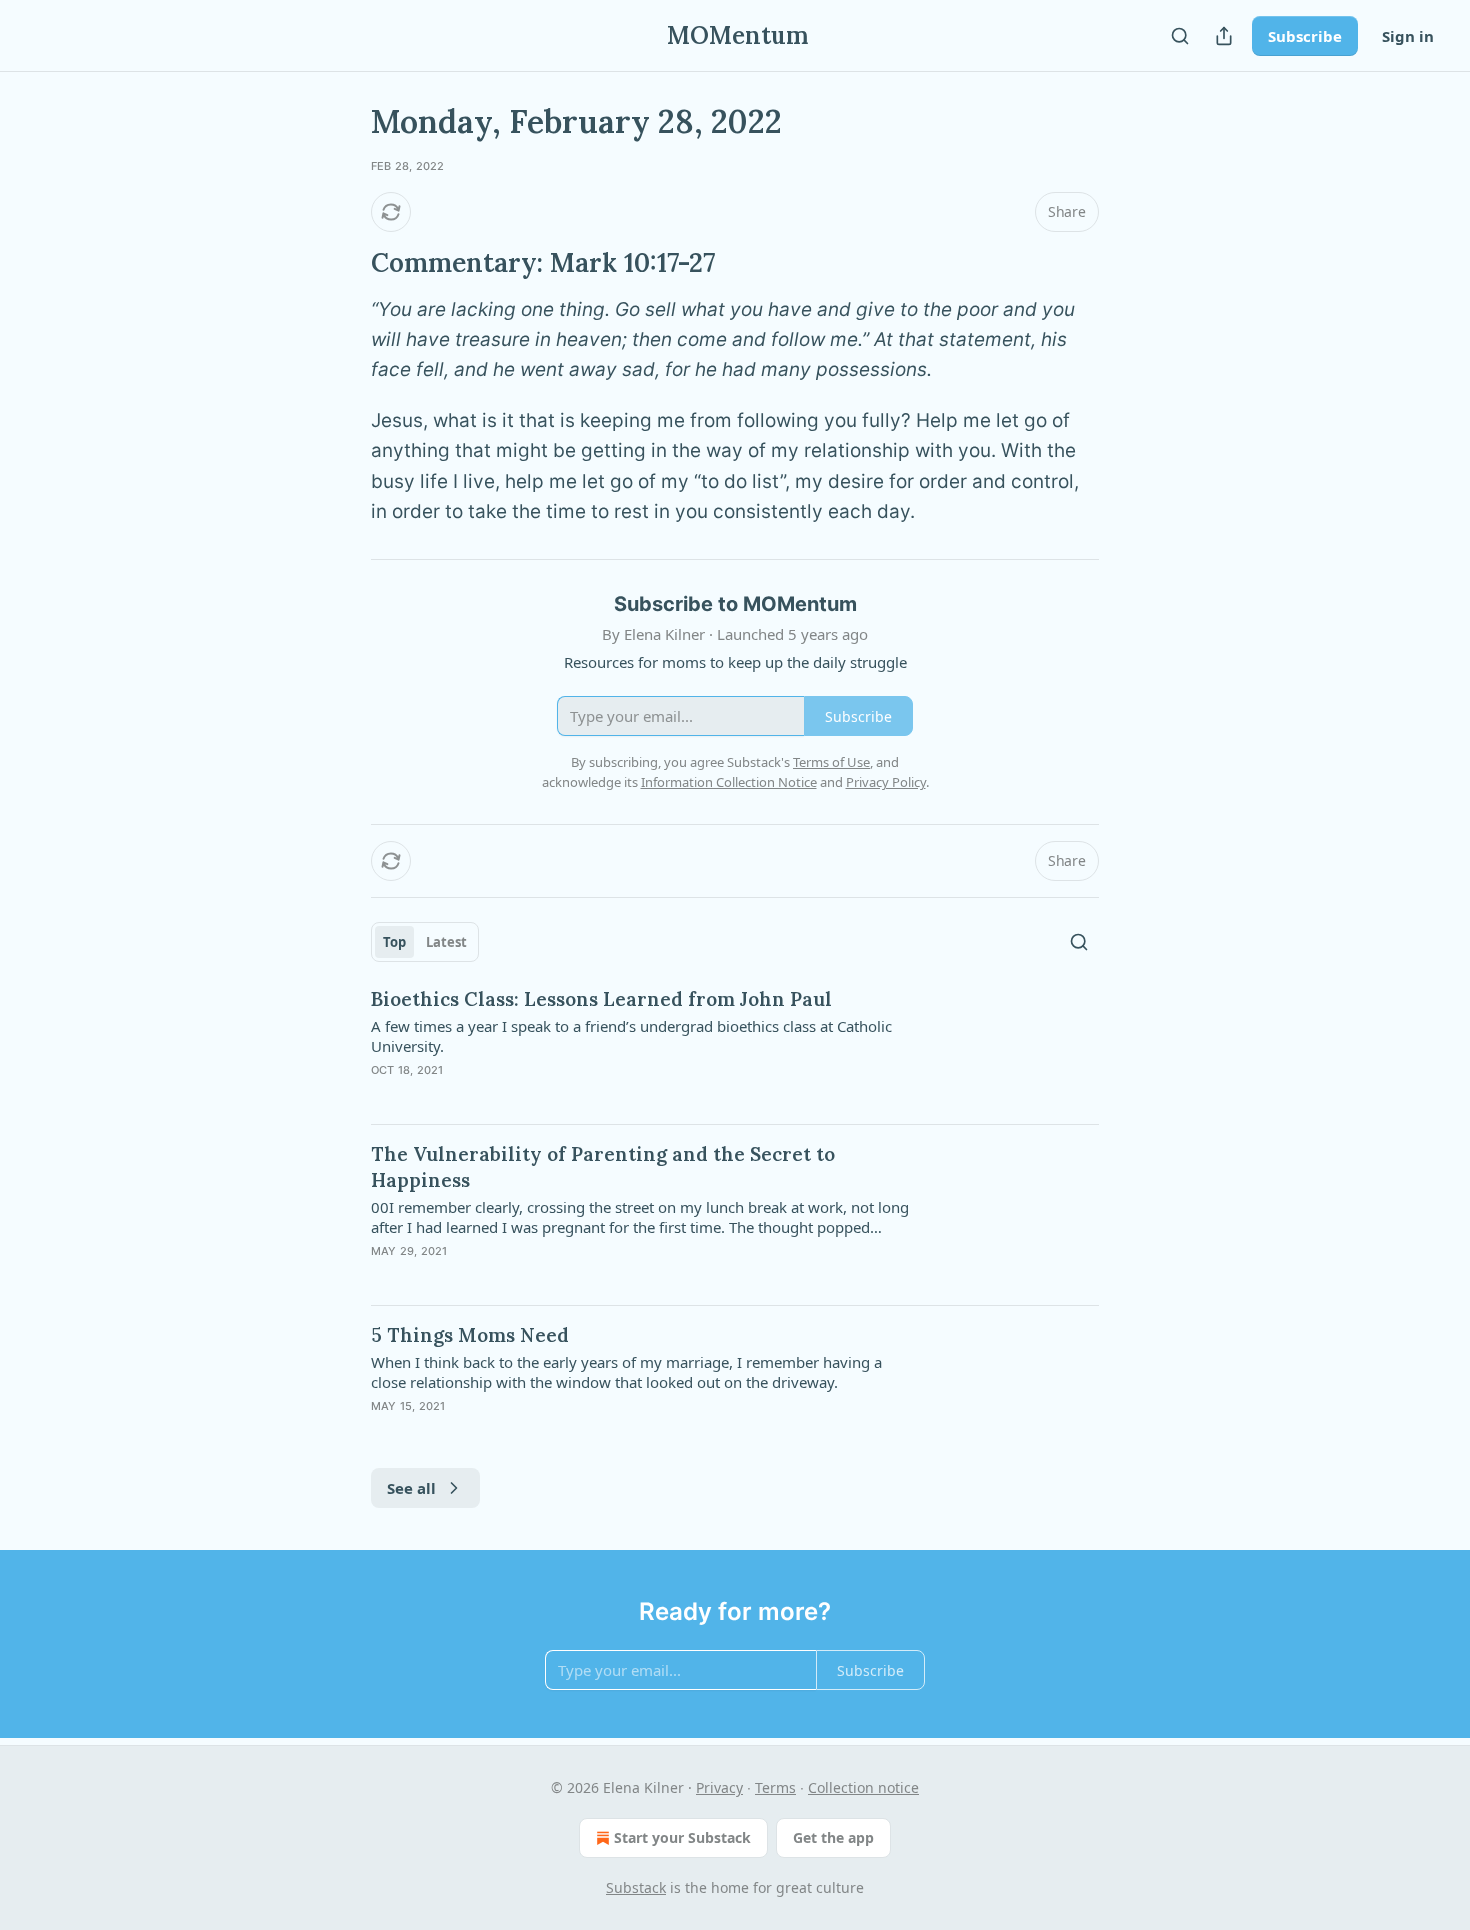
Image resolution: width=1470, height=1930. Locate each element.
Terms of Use (831, 762)
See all (411, 1488)
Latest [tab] (446, 942)
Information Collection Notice (729, 782)
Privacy (719, 1787)
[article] (735, 1047)
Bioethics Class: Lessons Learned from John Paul (601, 999)
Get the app (833, 1837)
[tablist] (425, 942)
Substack (636, 1887)
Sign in (1408, 36)
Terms (775, 1787)
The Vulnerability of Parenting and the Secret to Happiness (603, 1167)
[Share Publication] (1224, 36)
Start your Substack (682, 1837)
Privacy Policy (886, 782)
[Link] (343, 263)
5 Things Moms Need (470, 1335)
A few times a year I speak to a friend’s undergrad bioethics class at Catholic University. (631, 1036)
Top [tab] (394, 942)
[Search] (1180, 36)
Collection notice (863, 1787)
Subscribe (1305, 36)
